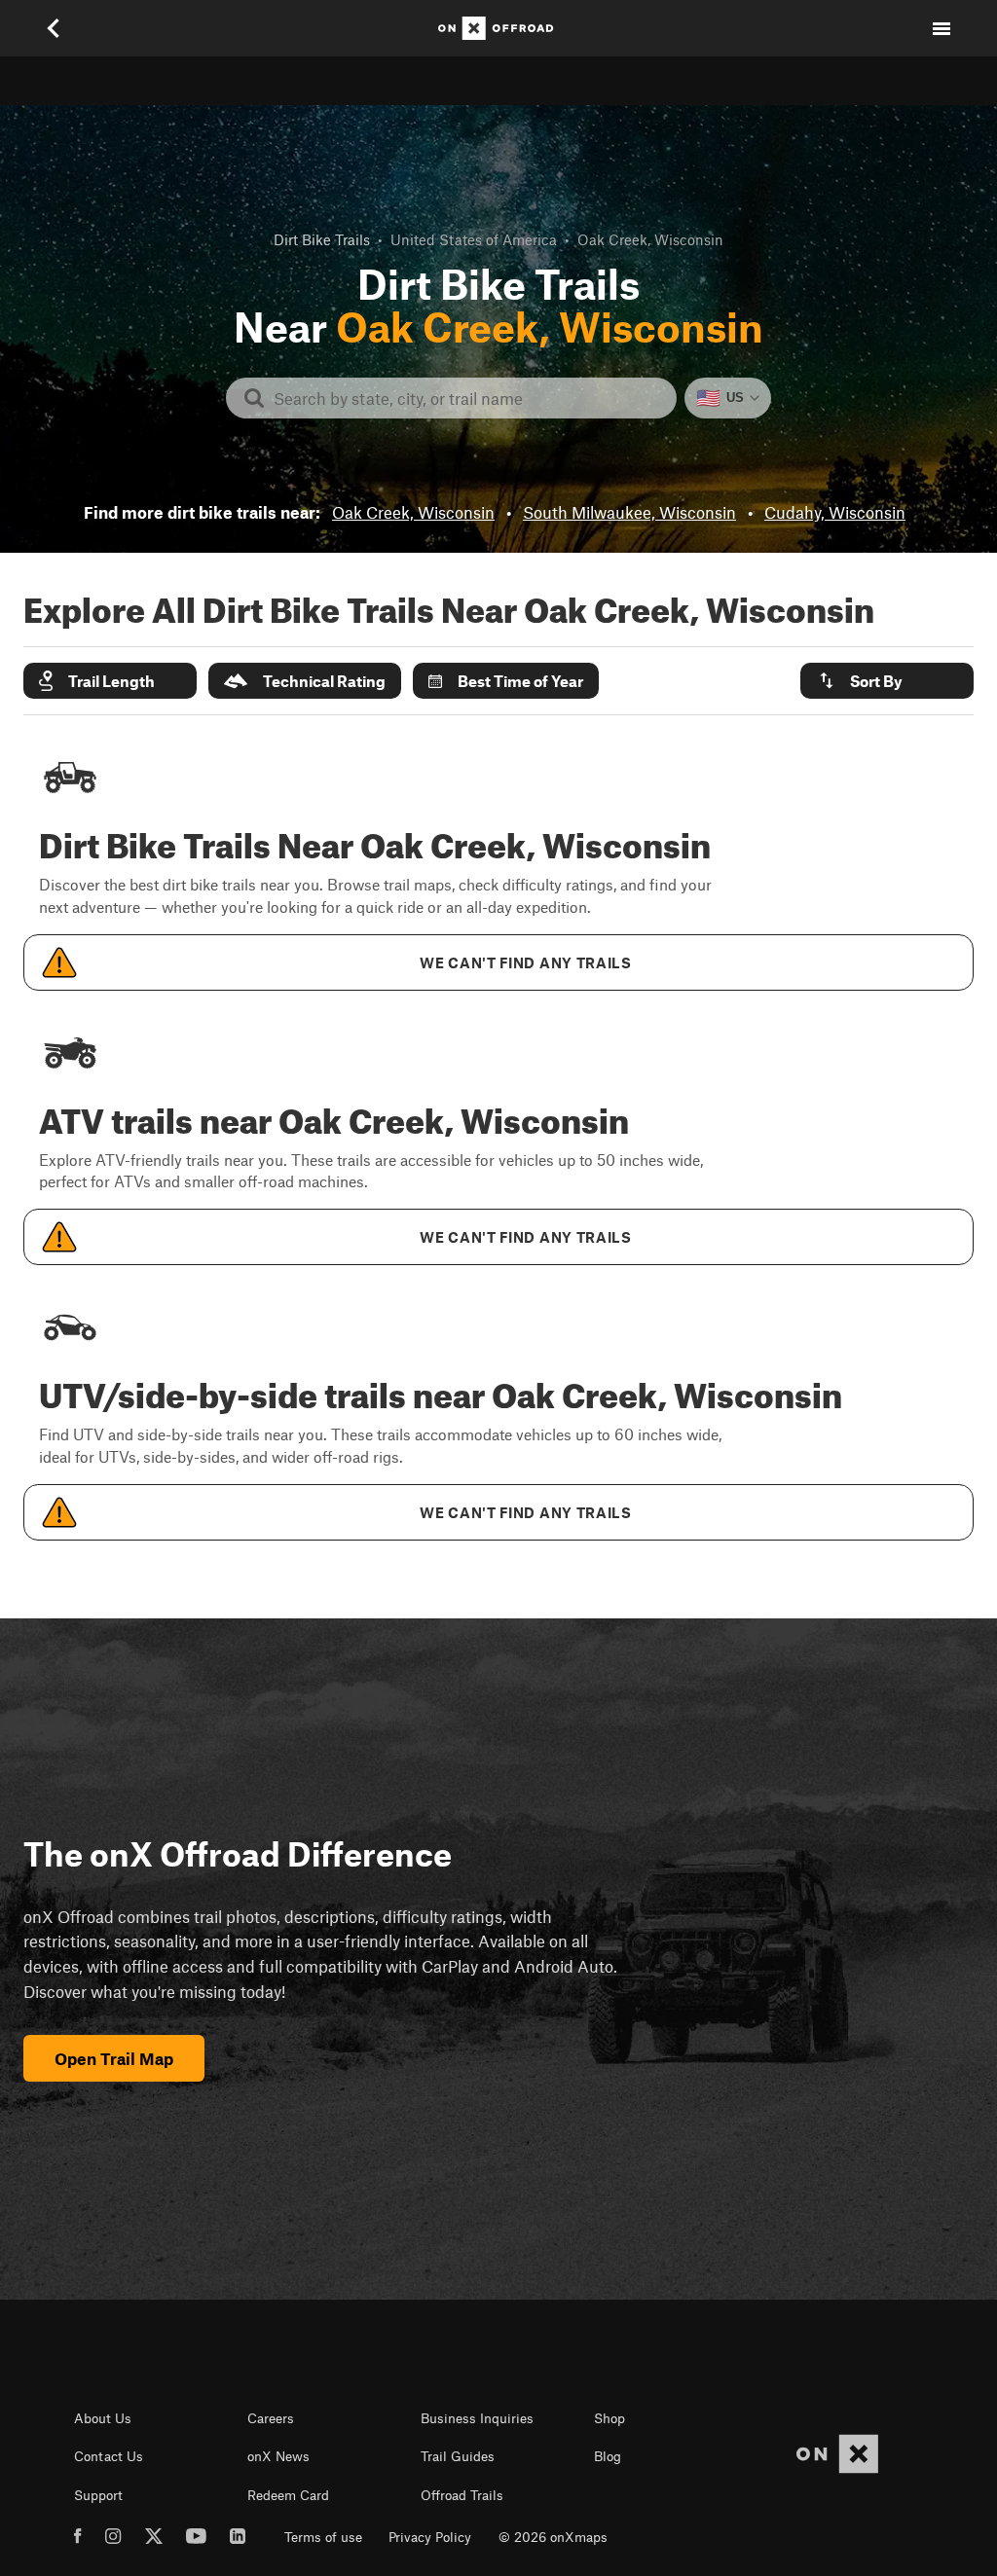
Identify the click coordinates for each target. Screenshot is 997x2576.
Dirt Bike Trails (322, 239)
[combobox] (467, 398)
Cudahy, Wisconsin (835, 512)
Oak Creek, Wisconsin (413, 512)
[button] (110, 681)
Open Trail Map (114, 2058)
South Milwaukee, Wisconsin (629, 512)
